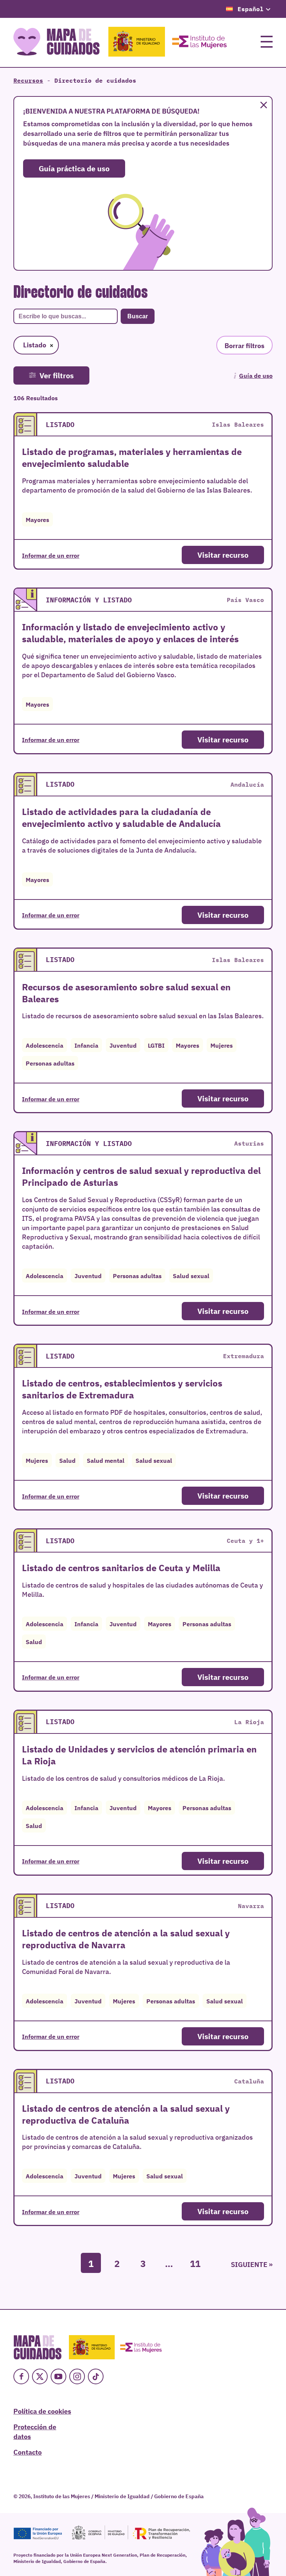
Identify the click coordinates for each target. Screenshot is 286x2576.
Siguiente (249, 2264)
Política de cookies (42, 2411)
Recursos (28, 80)
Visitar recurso (223, 555)
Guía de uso (256, 375)
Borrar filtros (244, 345)
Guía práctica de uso (74, 168)
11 (195, 2263)
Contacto (28, 2452)
